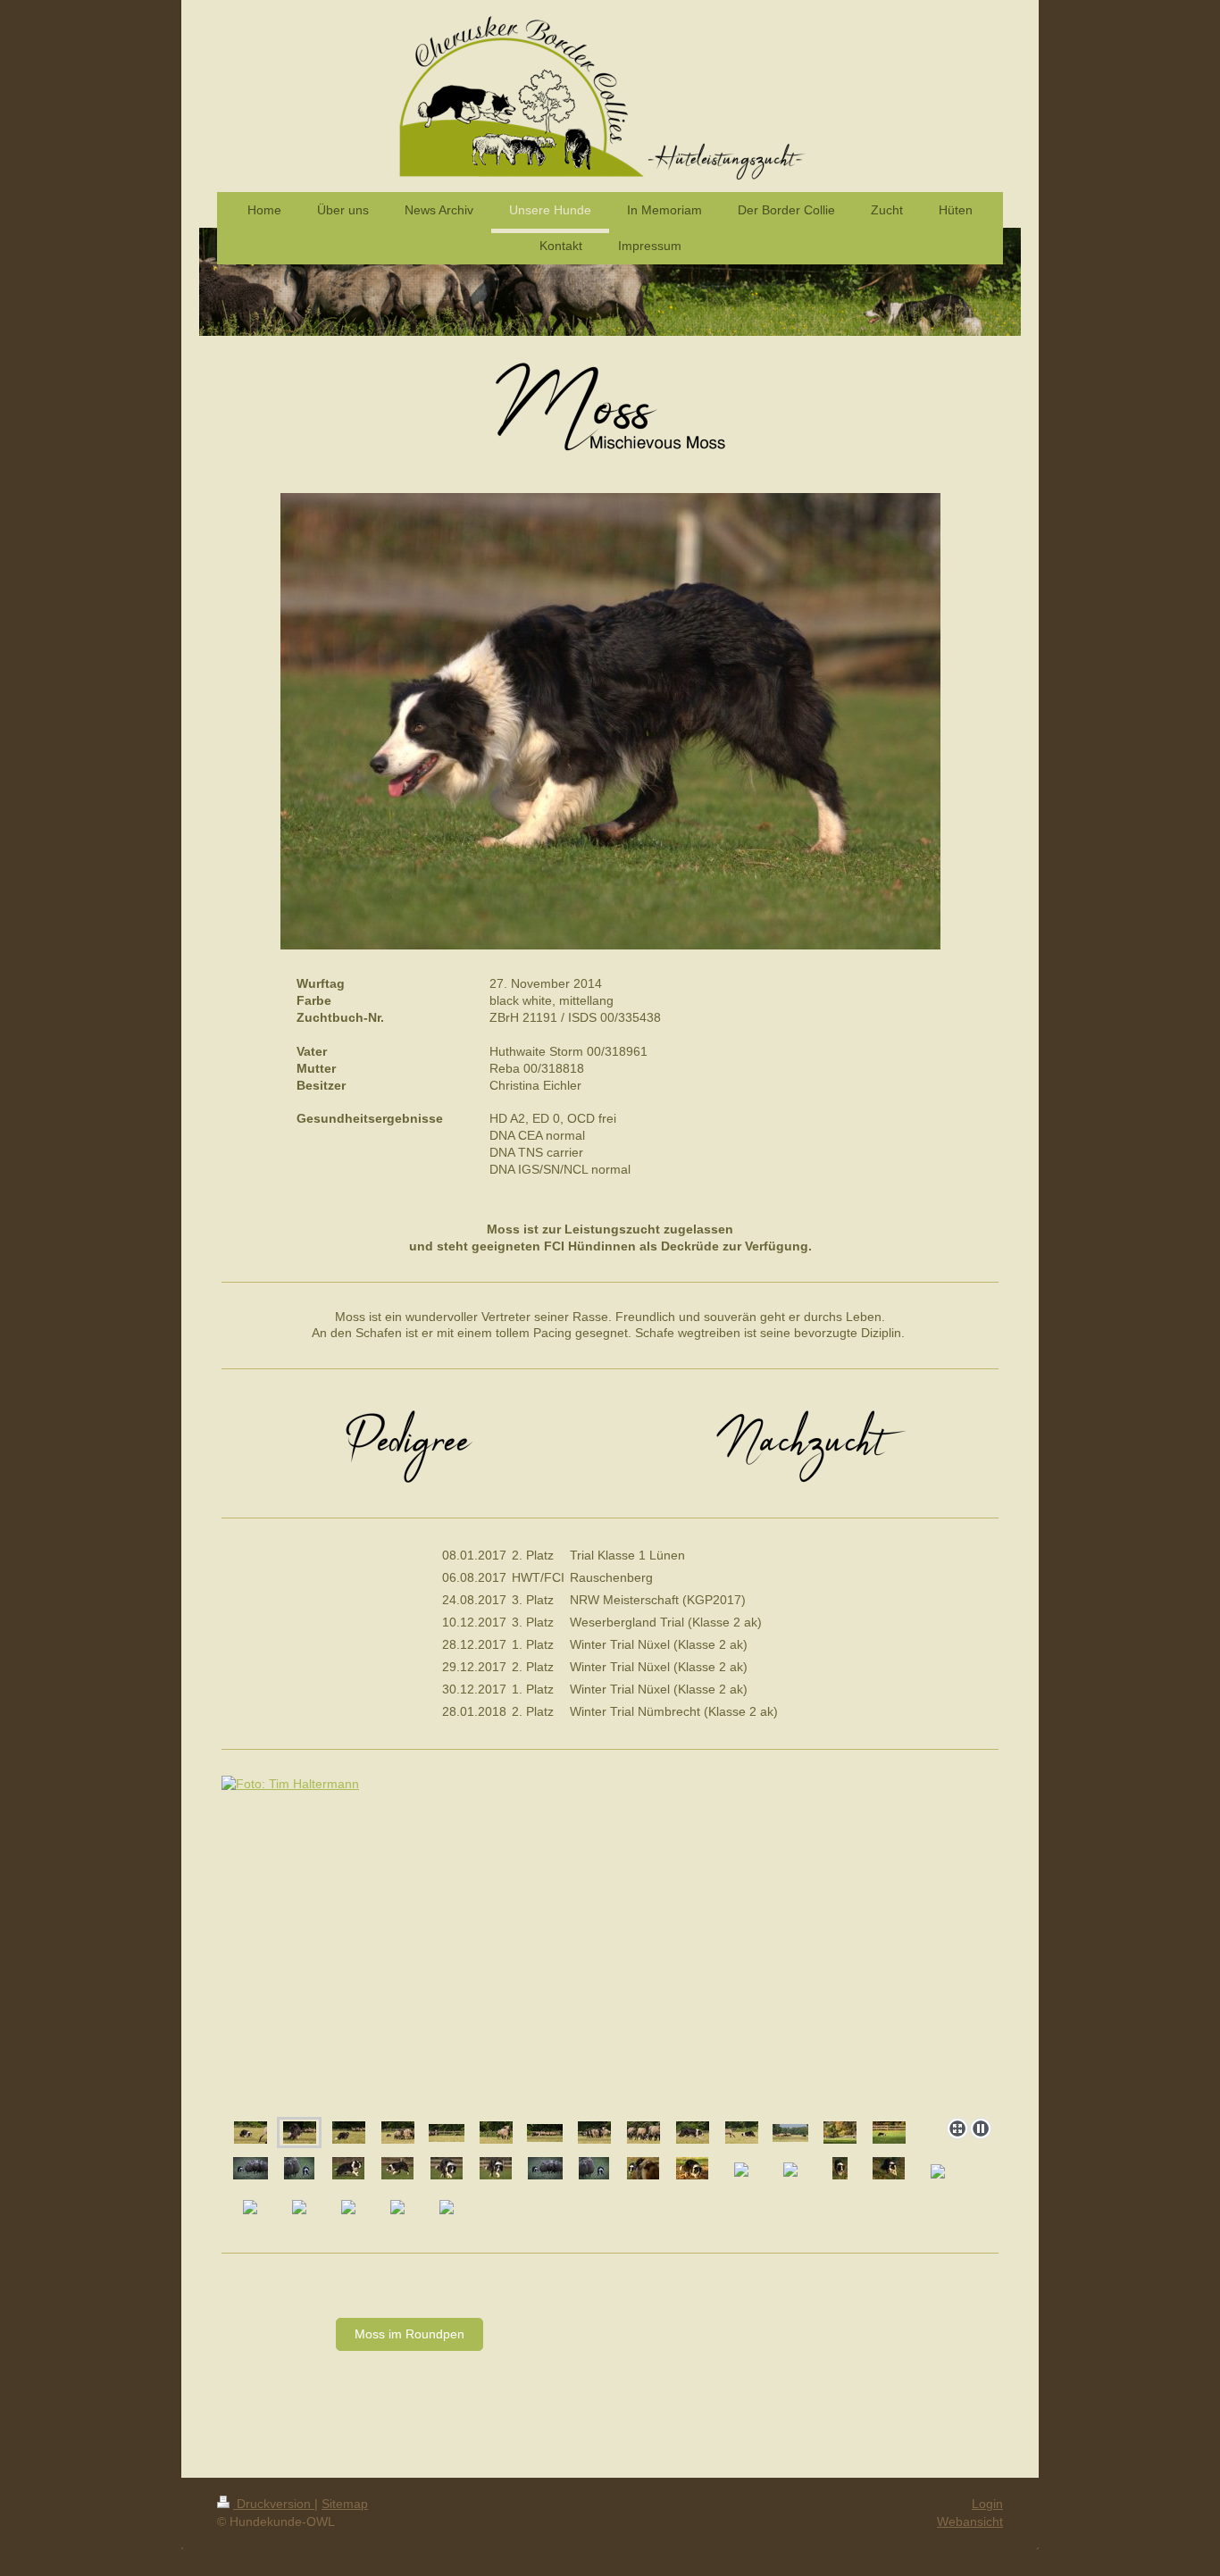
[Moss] (610, 1943)
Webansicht (970, 2522)
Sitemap (345, 2504)
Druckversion (274, 2504)
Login (987, 2504)
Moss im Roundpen (409, 2334)
